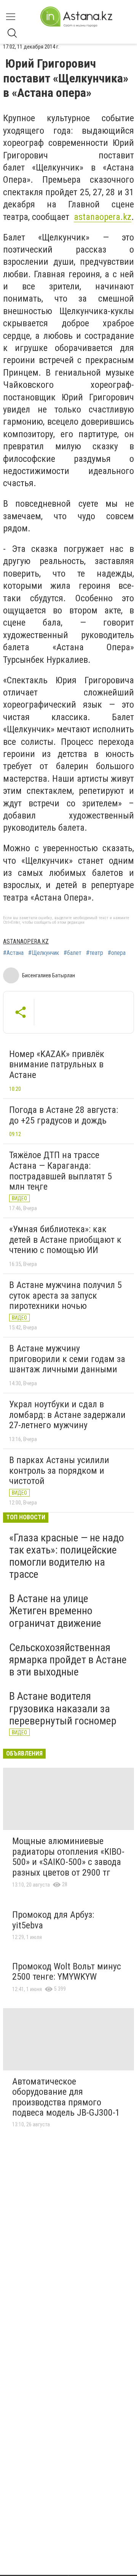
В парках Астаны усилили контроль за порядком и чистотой (59, 1471)
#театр (95, 953)
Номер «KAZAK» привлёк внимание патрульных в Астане (57, 1064)
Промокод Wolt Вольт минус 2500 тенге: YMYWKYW (67, 1972)
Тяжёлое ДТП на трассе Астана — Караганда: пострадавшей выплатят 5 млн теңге (61, 1171)
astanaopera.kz (103, 217)
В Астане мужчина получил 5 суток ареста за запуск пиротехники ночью (65, 1295)
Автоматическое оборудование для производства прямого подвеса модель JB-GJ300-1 (66, 2097)
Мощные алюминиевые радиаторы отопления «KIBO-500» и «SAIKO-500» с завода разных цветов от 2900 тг (68, 1857)
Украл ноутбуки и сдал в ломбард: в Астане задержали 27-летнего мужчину (67, 1415)
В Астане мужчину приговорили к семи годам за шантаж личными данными (67, 1359)
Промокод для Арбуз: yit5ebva (53, 1920)
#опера (117, 953)
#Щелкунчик (44, 953)
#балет (72, 953)
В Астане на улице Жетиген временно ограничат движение (55, 1611)
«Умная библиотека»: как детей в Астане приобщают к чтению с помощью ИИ (65, 1240)
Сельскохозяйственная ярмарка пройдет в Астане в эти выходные (68, 1660)
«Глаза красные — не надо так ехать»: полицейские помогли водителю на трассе (67, 1556)
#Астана (13, 953)
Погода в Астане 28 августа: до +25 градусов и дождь (64, 1115)
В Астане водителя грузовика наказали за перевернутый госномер (63, 1708)
